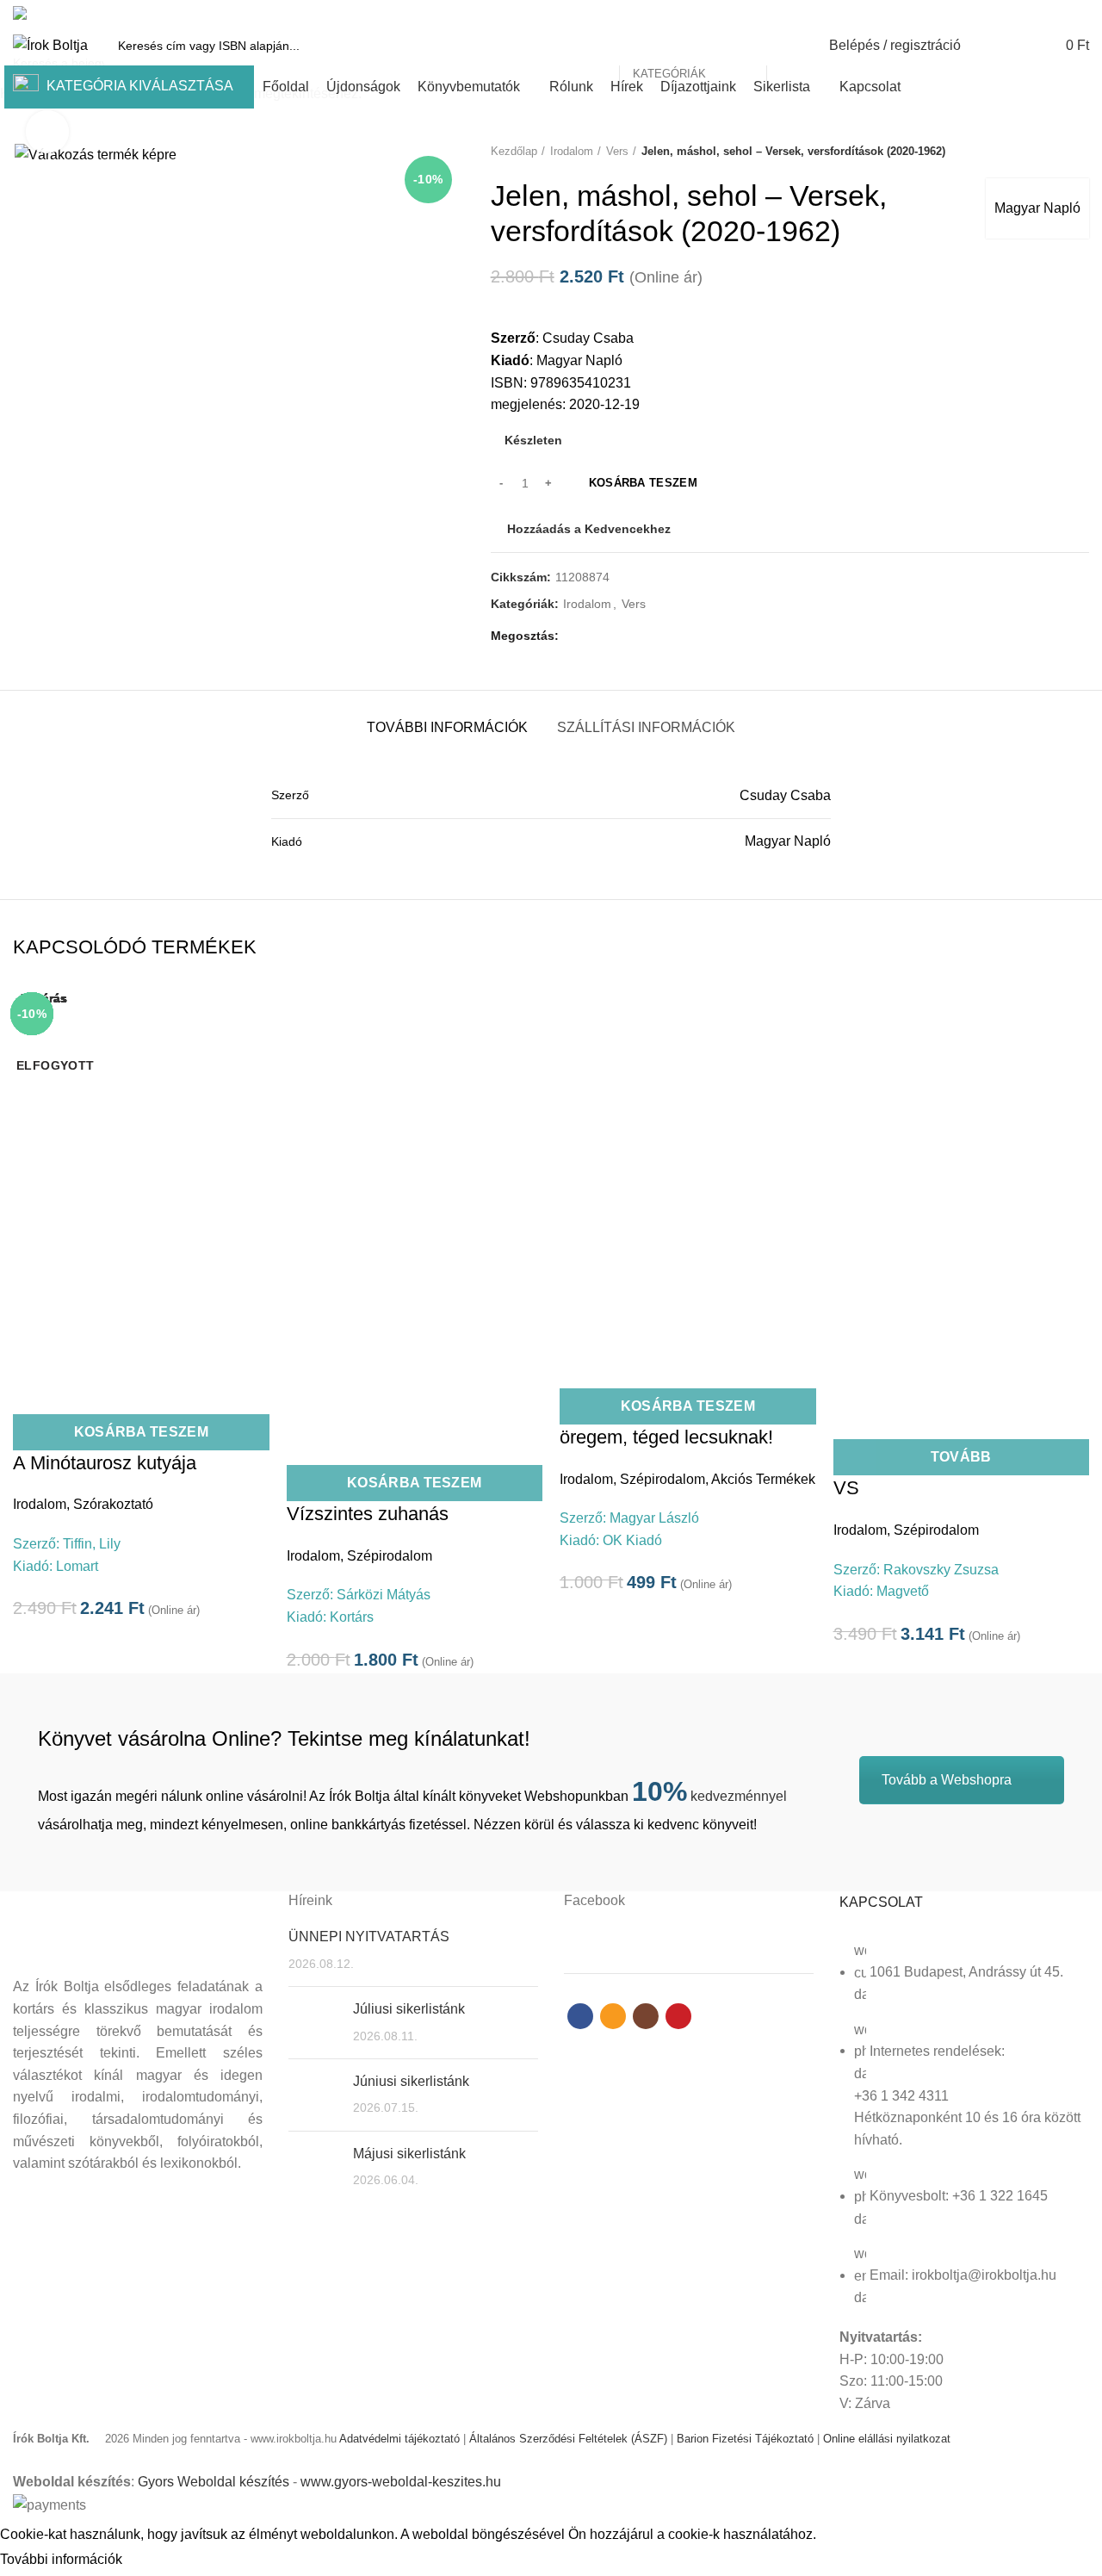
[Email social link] (1040, 13)
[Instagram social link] (1059, 13)
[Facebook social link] (1020, 13)
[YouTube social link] (1079, 13)
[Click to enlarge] (47, 132)
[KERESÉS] (789, 46)
